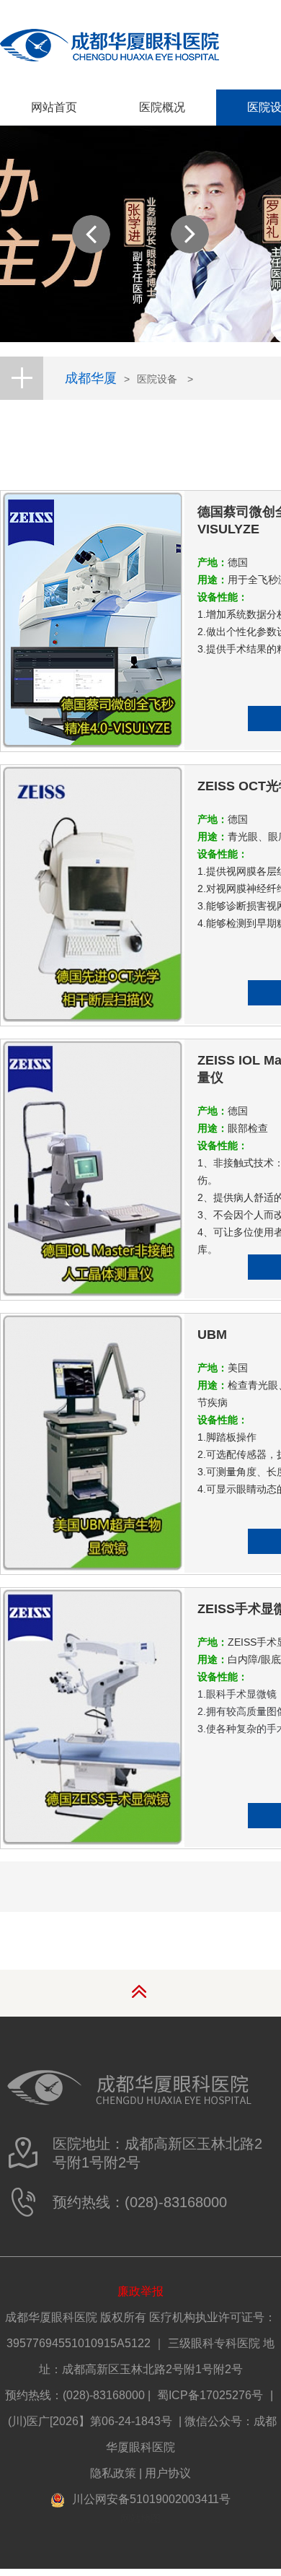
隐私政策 (113, 2473)
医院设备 (157, 379)
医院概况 (162, 107)
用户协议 (168, 2473)
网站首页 (54, 107)
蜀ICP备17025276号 (210, 2395)
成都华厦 (91, 378)
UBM (212, 1335)
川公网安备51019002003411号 (151, 2499)
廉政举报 (140, 2291)
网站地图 (140, 2518)
